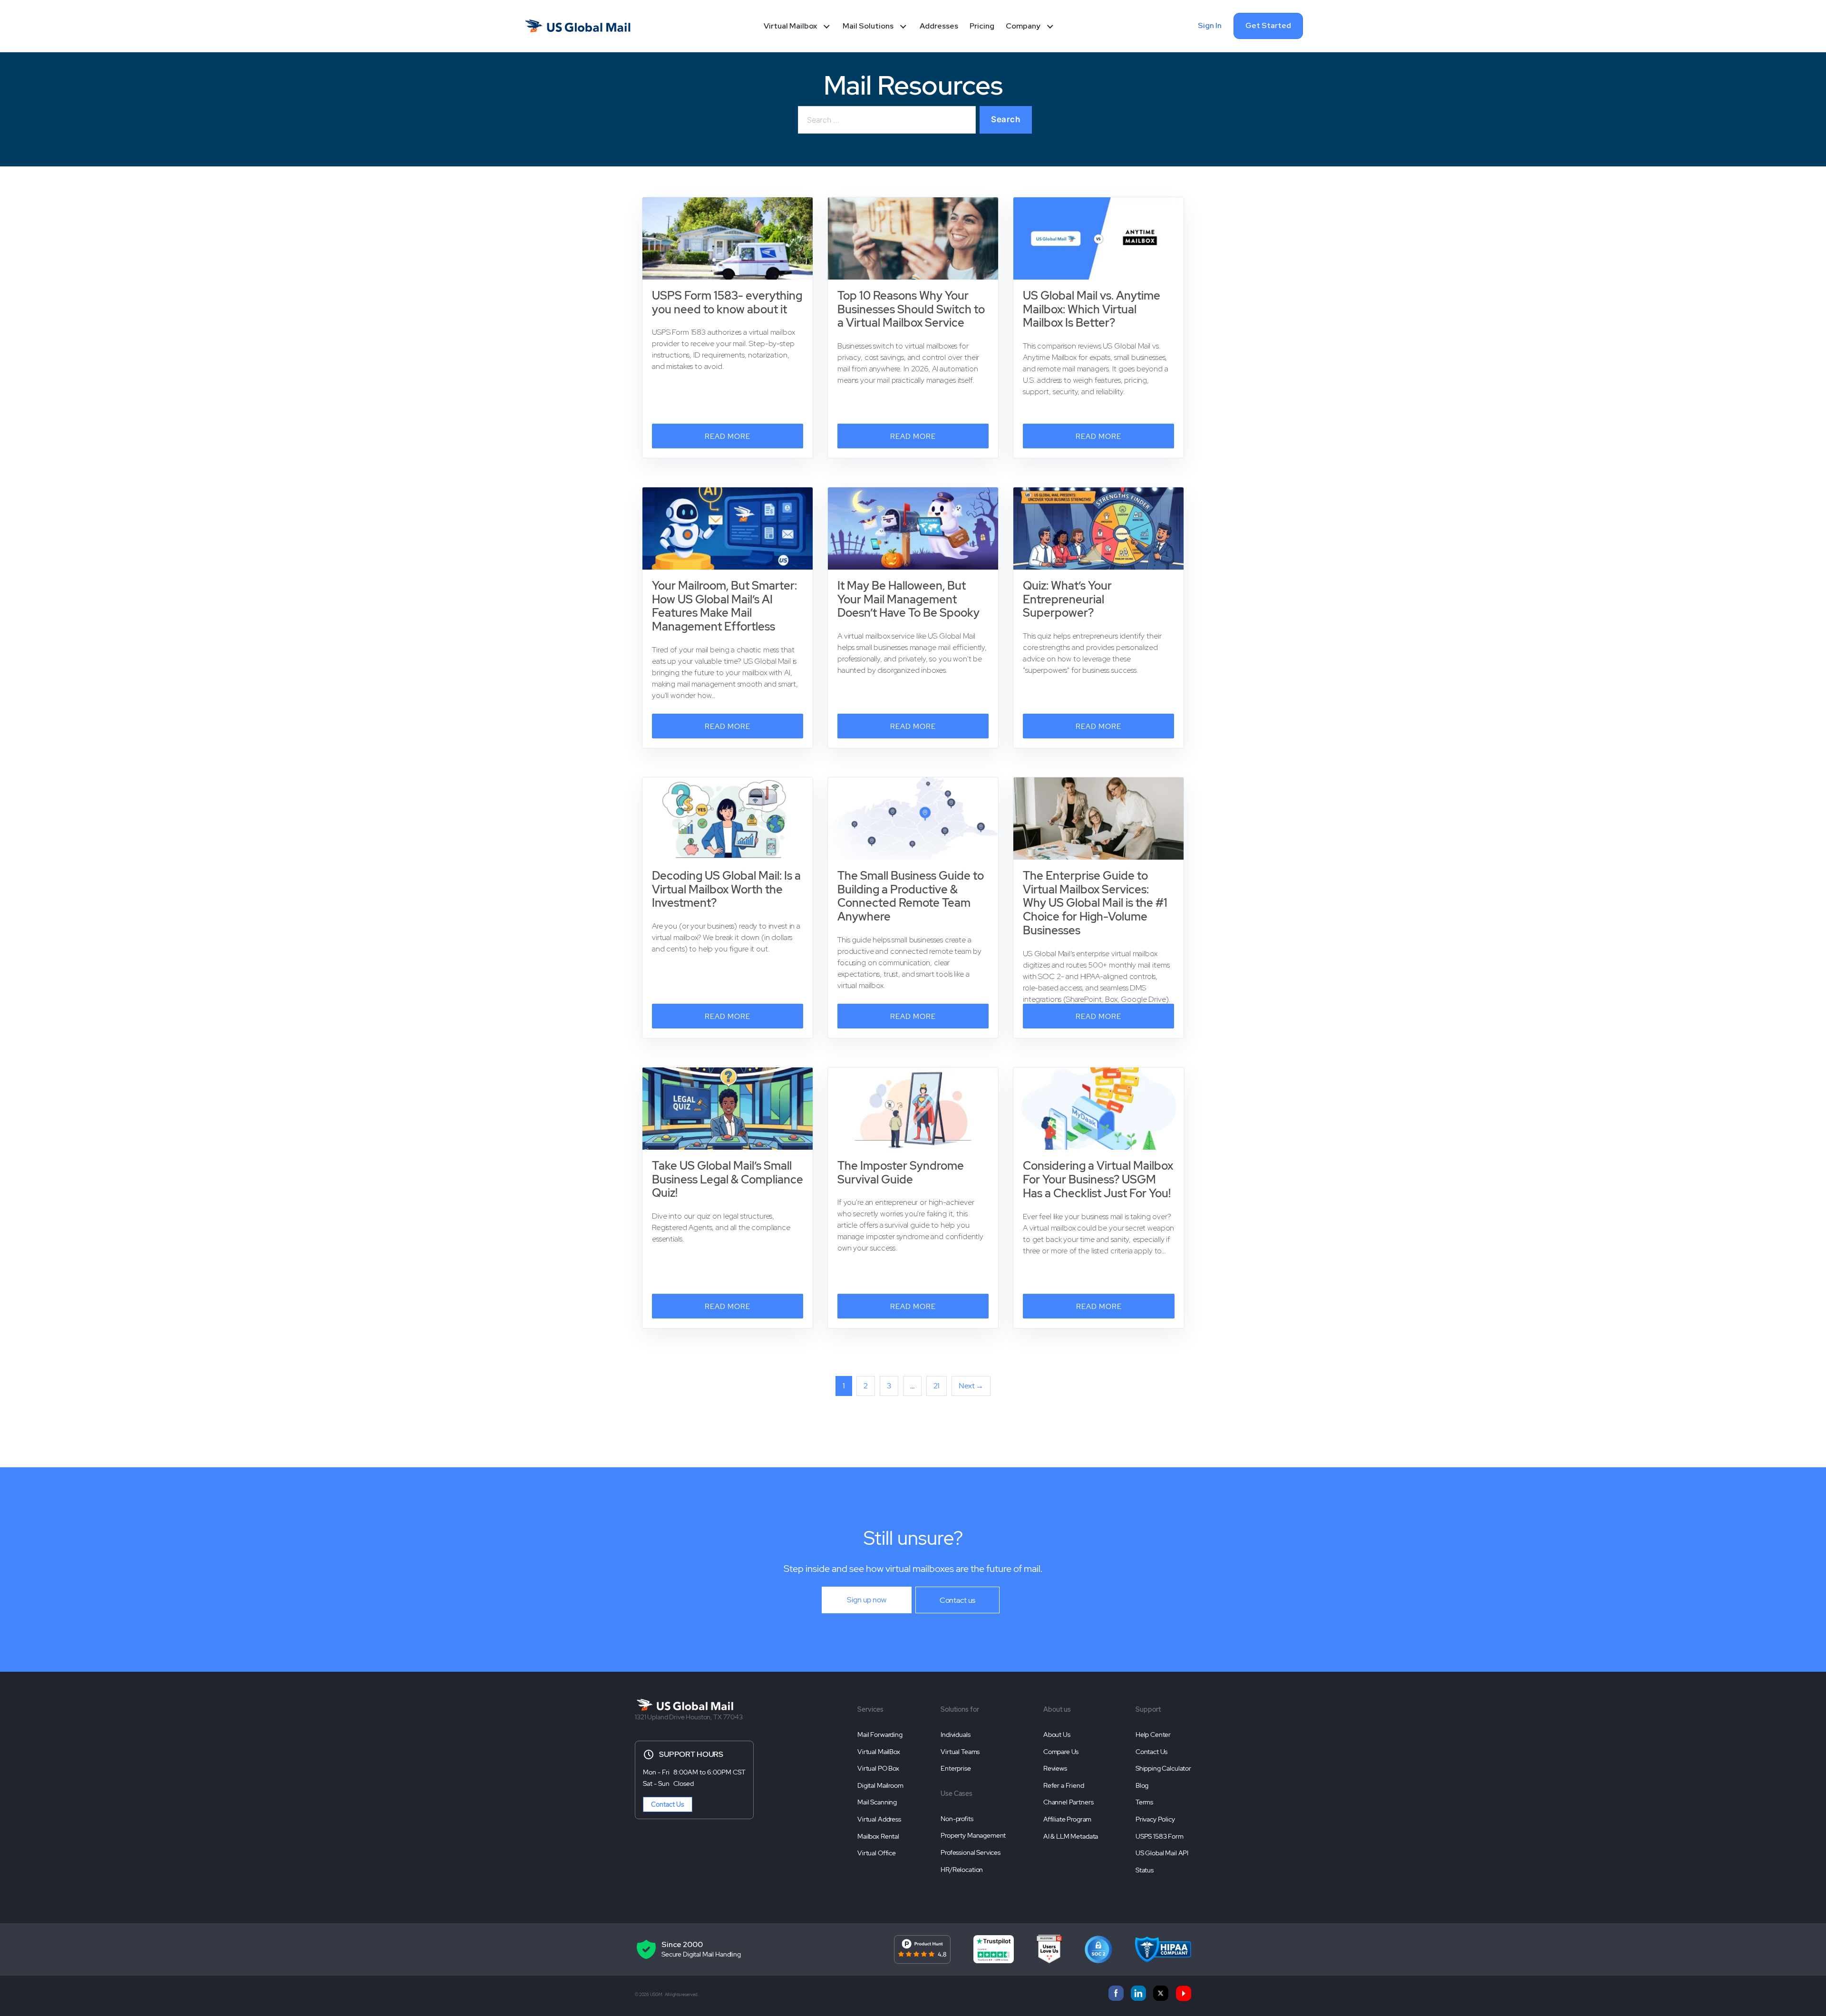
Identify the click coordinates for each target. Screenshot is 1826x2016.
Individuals (955, 1735)
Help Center (1153, 1735)
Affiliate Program (1067, 1819)
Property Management (973, 1835)
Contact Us (668, 1804)
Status (1145, 1870)
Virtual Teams (960, 1752)
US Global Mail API (1162, 1853)
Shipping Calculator (1163, 1768)
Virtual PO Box (878, 1768)
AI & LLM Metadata (1071, 1836)
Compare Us (1061, 1752)
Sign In (1210, 25)
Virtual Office (877, 1853)
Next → (971, 1386)
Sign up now (866, 1600)
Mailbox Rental (878, 1836)
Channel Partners (1068, 1802)
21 (937, 1386)
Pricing (982, 26)
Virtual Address (879, 1819)
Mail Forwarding (880, 1735)
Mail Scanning (877, 1802)
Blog (1142, 1785)
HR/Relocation (962, 1870)
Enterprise (956, 1768)
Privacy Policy (1155, 1819)
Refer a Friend (1064, 1785)
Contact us (958, 1600)
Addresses (939, 26)
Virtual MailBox (879, 1752)
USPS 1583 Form (1160, 1836)
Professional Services (971, 1852)
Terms (1144, 1802)
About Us (1057, 1735)
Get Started (1268, 25)
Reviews (1055, 1768)
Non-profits (957, 1819)
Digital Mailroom (880, 1785)
